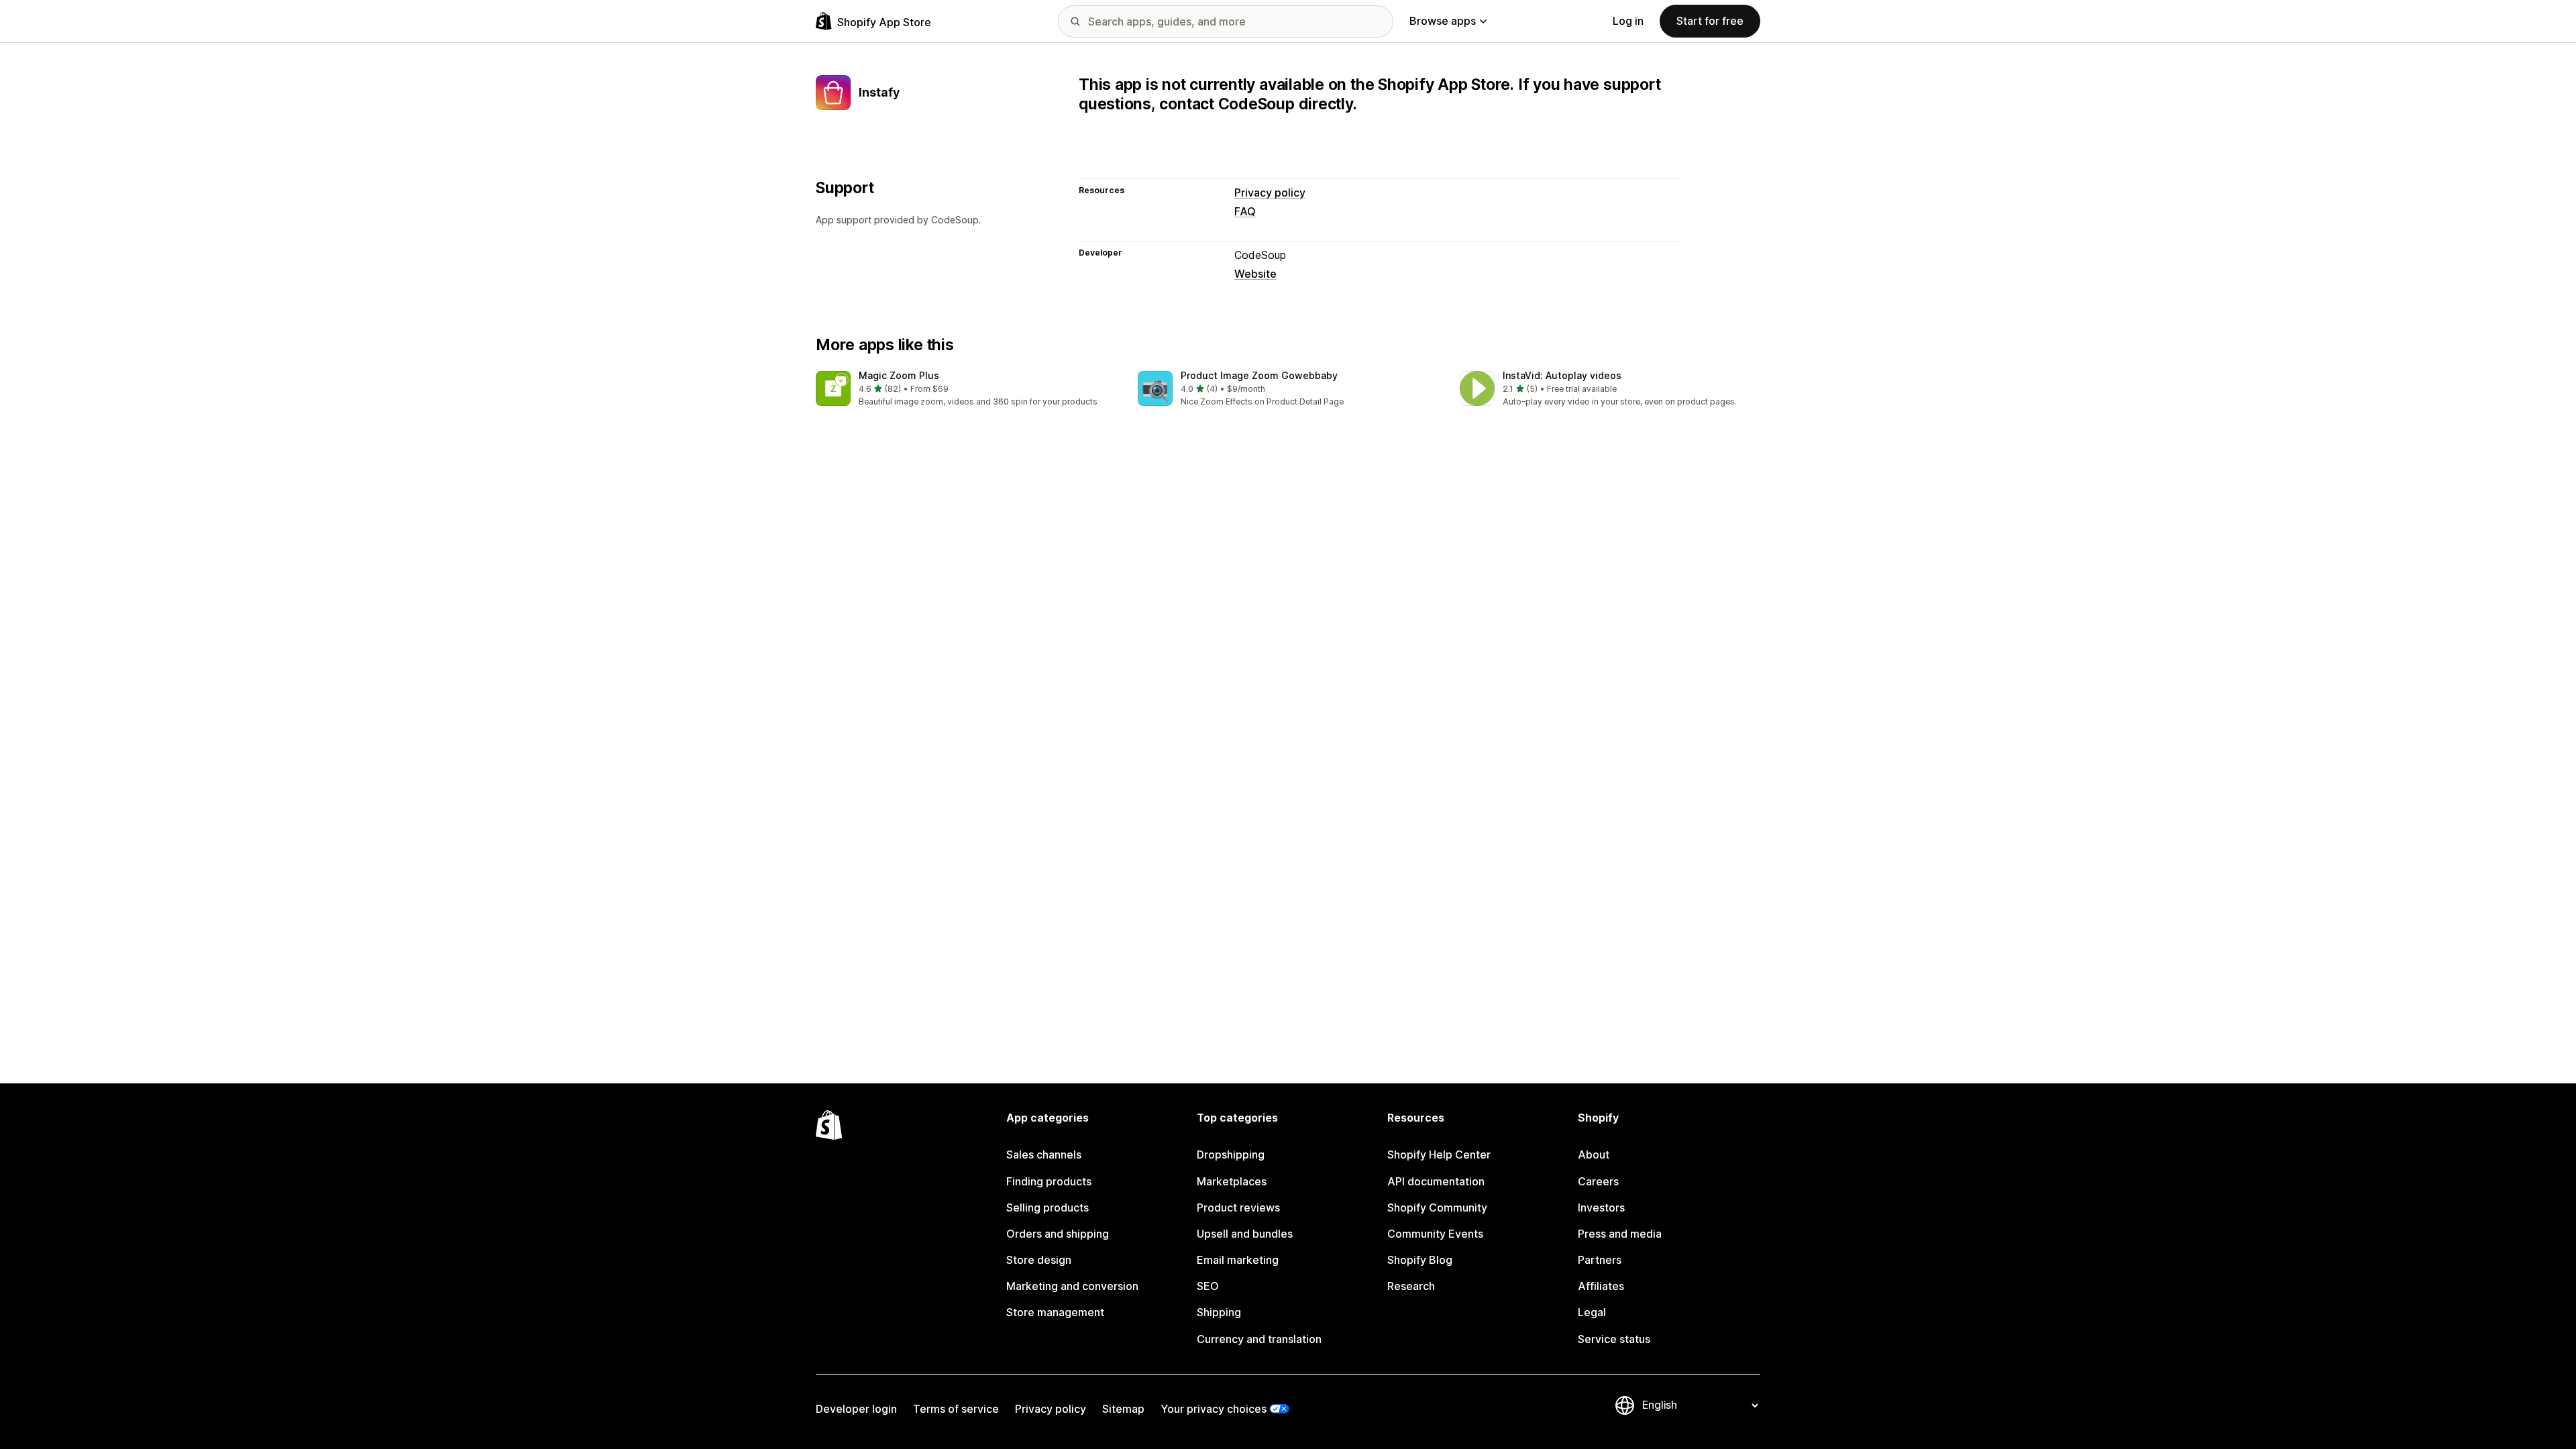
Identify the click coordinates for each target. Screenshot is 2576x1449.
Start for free (1710, 21)
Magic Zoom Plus (899, 375)
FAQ (1245, 211)
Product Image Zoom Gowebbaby (1259, 375)
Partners (1600, 1260)
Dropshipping (1231, 1155)
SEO (1208, 1286)
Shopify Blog (1420, 1260)
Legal (1592, 1312)
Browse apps (1443, 21)
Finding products (1049, 1181)
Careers (1598, 1181)
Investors (1601, 1207)
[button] (966, 389)
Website (1255, 274)
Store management (1055, 1312)
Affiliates (1601, 1286)
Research (1411, 1286)
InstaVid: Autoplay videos (1562, 375)
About (1594, 1155)
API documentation (1436, 1181)
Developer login (856, 1409)
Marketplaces (1232, 1181)
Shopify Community (1437, 1207)
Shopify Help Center (1439, 1155)
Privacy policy (1270, 193)
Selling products (1048, 1207)
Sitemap (1123, 1409)
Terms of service (956, 1409)
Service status (1614, 1339)
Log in (1628, 21)
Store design (1039, 1260)
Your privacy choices (1214, 1409)
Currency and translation (1259, 1339)
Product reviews (1238, 1207)
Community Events (1435, 1234)
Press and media (1620, 1234)
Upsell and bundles (1245, 1234)
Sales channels (1044, 1155)
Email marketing (1238, 1260)
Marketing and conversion (1072, 1286)
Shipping (1219, 1312)
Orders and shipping (1058, 1234)
